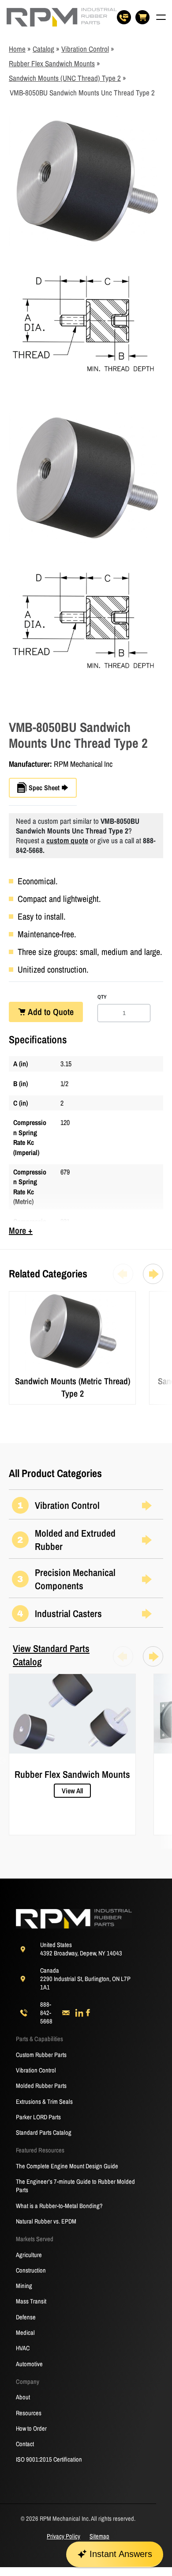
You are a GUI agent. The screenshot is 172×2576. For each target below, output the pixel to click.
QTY (102, 997)
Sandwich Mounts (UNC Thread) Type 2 (65, 78)
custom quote (67, 840)
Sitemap (99, 2536)
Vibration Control (85, 49)
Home (17, 49)
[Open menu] (161, 17)
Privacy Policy (64, 2536)
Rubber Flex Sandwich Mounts (52, 63)
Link (14, 1296)
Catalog (43, 49)
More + (21, 1230)
